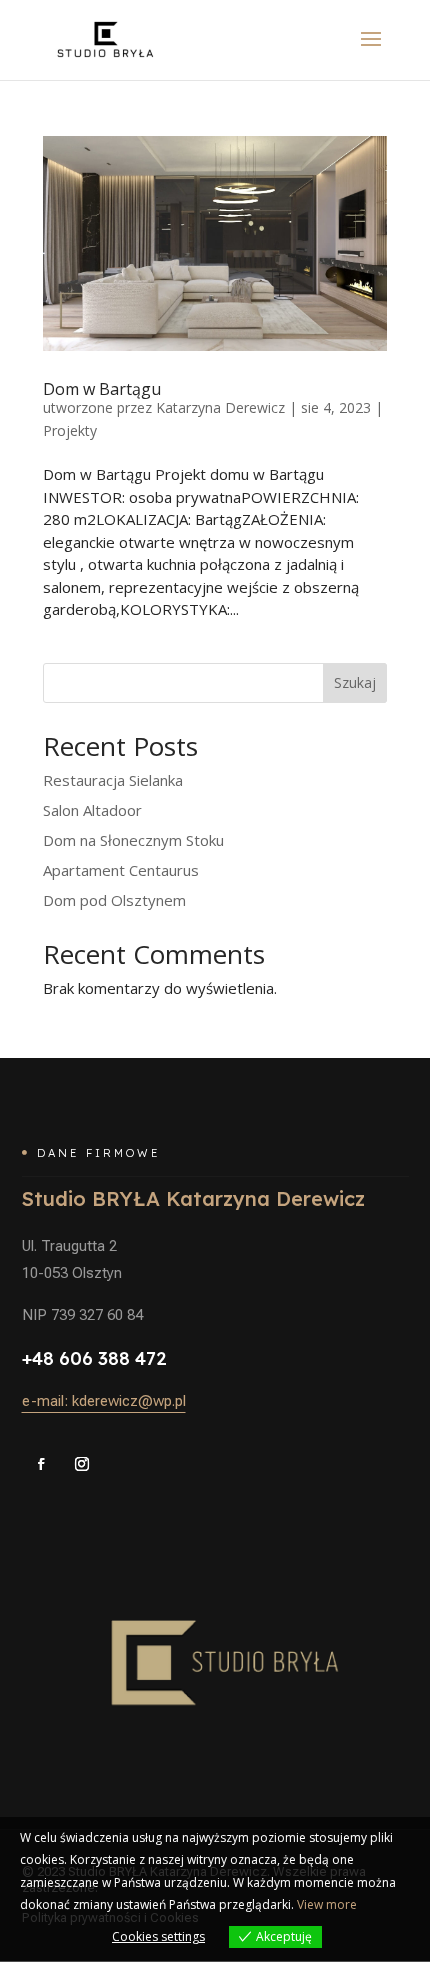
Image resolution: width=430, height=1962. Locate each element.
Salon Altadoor (92, 810)
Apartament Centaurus (121, 870)
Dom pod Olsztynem (114, 900)
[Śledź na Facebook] (41, 1464)
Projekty (70, 430)
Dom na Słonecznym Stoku (133, 840)
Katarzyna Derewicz (220, 407)
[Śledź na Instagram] (82, 1464)
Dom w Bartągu (102, 389)
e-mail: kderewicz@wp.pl (104, 1401)
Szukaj (355, 682)
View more (327, 1904)
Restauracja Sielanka (113, 780)
